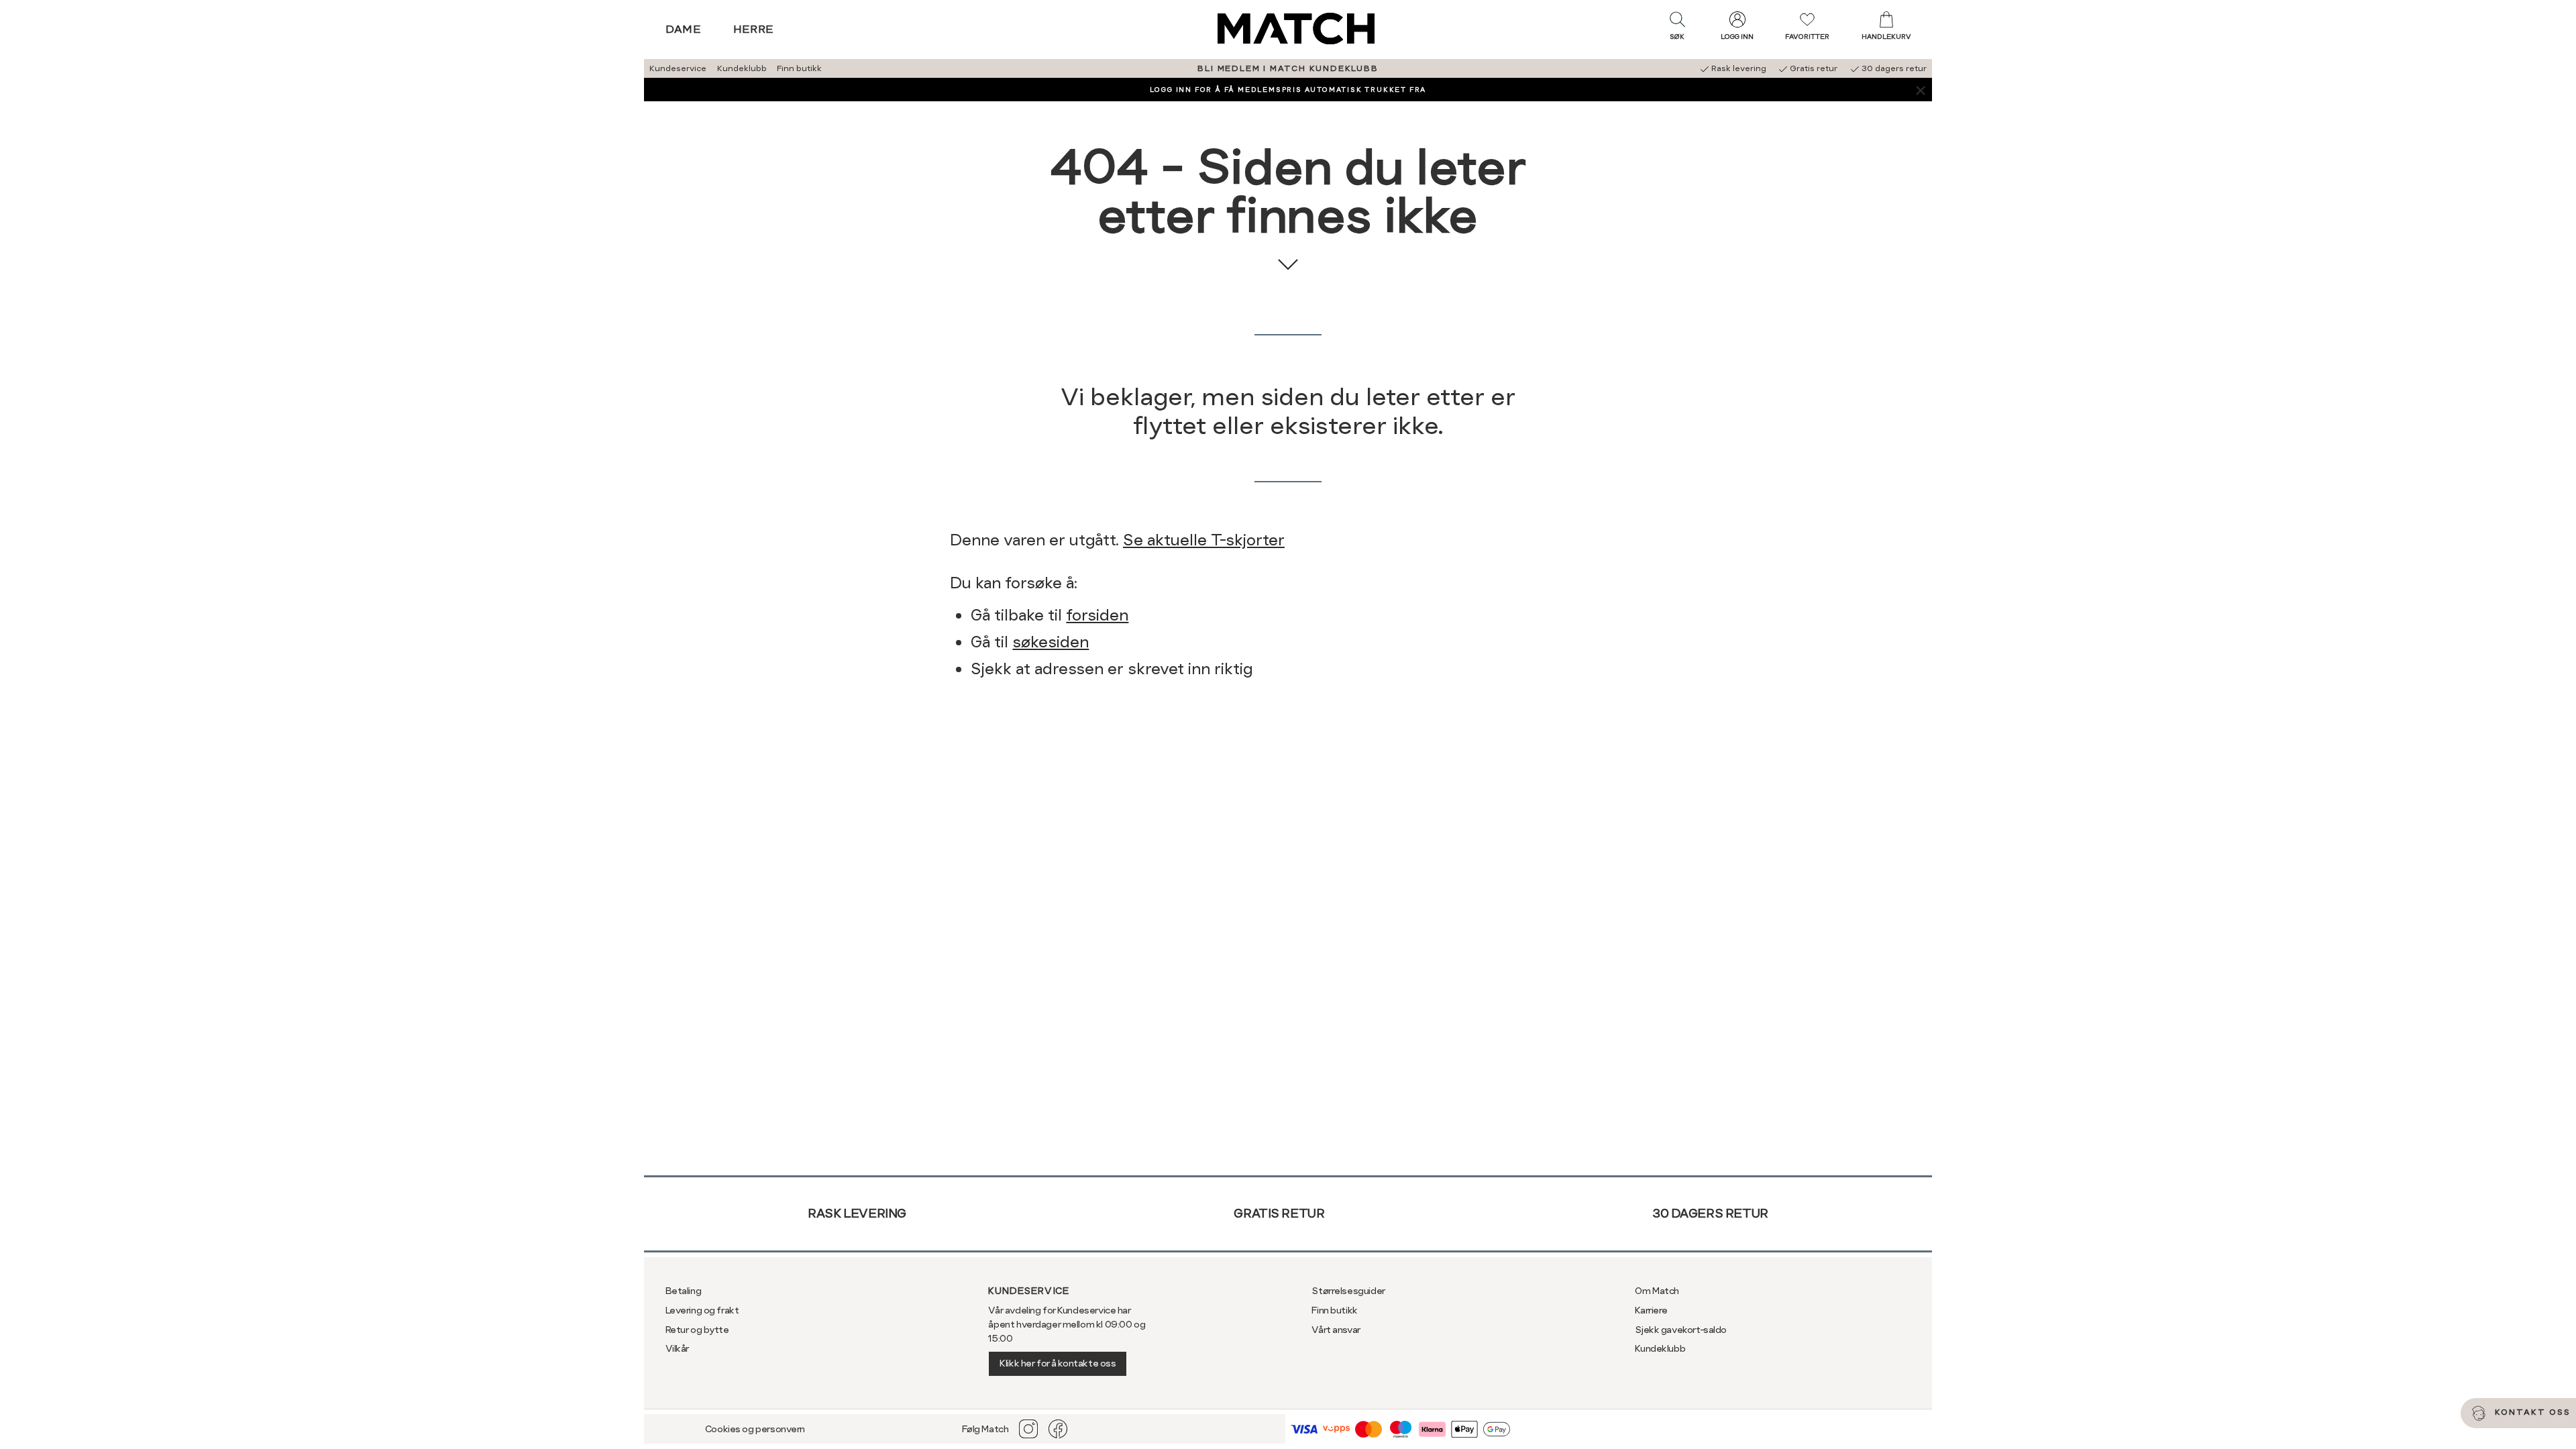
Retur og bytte (697, 1330)
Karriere (1651, 1310)
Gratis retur (1279, 1213)
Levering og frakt (702, 1310)
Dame (684, 29)
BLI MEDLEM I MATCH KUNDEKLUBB (1288, 68)
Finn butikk (799, 68)
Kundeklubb (742, 68)
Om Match (1657, 1291)
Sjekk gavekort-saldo (1681, 1330)
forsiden (1097, 615)
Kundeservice (678, 68)
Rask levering (857, 1213)
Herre (754, 29)
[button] (1677, 29)
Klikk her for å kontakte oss (1058, 1363)
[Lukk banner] (1920, 90)
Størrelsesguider (1348, 1291)
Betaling (684, 1291)
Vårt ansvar (1336, 1330)
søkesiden (1051, 642)
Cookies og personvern (755, 1429)
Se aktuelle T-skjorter (1204, 540)
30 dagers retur (1710, 1213)
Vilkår (677, 1348)
